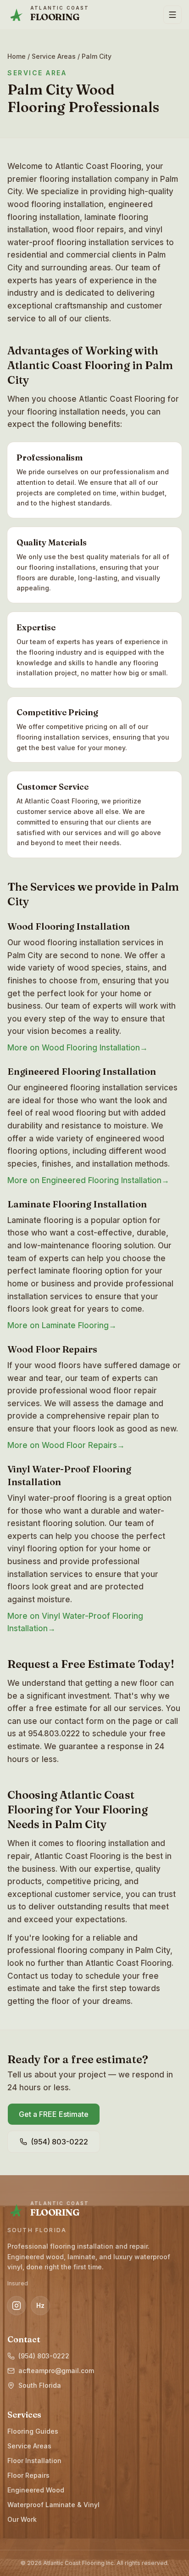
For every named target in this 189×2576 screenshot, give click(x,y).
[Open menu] (172, 15)
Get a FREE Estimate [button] (54, 2114)
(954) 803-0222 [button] (59, 2142)
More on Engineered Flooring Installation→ (88, 1180)
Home (17, 56)
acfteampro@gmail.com (56, 2371)
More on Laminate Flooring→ (62, 1325)
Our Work (22, 2519)
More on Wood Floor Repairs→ (66, 1445)
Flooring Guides (33, 2431)
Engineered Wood (36, 2490)
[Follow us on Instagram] (17, 2306)
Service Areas (54, 56)
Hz (40, 2305)
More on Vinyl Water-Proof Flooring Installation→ (75, 1622)
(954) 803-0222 (44, 2356)
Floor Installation (34, 2461)
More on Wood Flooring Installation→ (78, 1048)
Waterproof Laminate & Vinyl (53, 2505)
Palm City (97, 56)
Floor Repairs (28, 2475)
